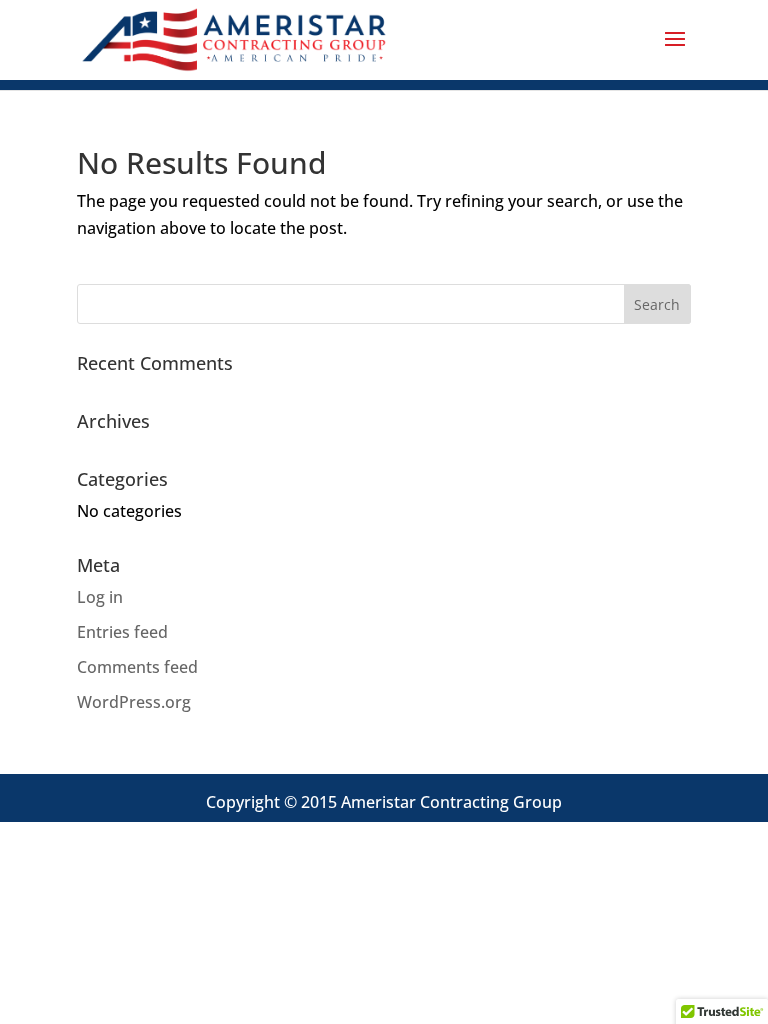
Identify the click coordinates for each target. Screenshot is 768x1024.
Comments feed (137, 667)
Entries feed (122, 632)
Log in (100, 597)
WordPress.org (134, 702)
